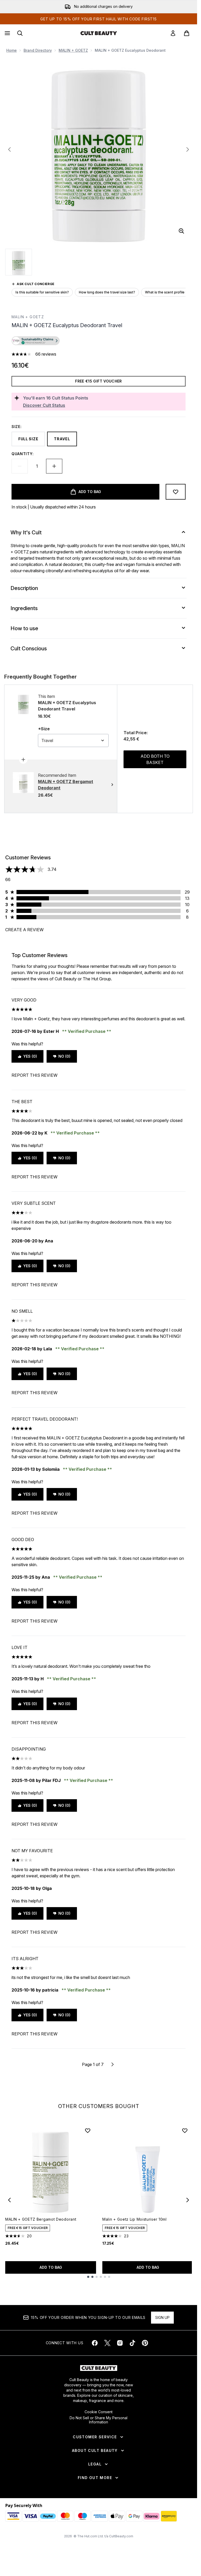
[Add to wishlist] (176, 492)
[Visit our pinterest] (145, 2343)
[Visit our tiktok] (132, 2343)
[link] (173, 33)
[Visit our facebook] (95, 2343)
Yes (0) (30, 1056)
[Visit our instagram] (120, 2343)
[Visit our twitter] (107, 2343)
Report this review (35, 1075)
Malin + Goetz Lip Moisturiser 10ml (135, 2219)
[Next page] (113, 2064)
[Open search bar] (20, 33)
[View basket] (187, 33)
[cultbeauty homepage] (99, 33)
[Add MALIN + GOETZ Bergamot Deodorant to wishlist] (88, 2131)
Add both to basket (155, 759)
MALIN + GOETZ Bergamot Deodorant (41, 2219)
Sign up (162, 2317)
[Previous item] (9, 2200)
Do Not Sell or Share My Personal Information (99, 2420)
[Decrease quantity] (20, 466)
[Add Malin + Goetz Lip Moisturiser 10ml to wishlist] (185, 2131)
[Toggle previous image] (9, 149)
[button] (99, 341)
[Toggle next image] (188, 149)
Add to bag (51, 2267)
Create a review (24, 930)
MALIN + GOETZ (73, 50)
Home (12, 50)
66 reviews (46, 354)
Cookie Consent (99, 2412)
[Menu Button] (7, 33)
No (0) (64, 1056)
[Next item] (188, 2200)
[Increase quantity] (54, 466)
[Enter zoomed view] (181, 231)
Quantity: (23, 454)
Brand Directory (38, 50)
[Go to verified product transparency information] (36, 341)
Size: (17, 427)
